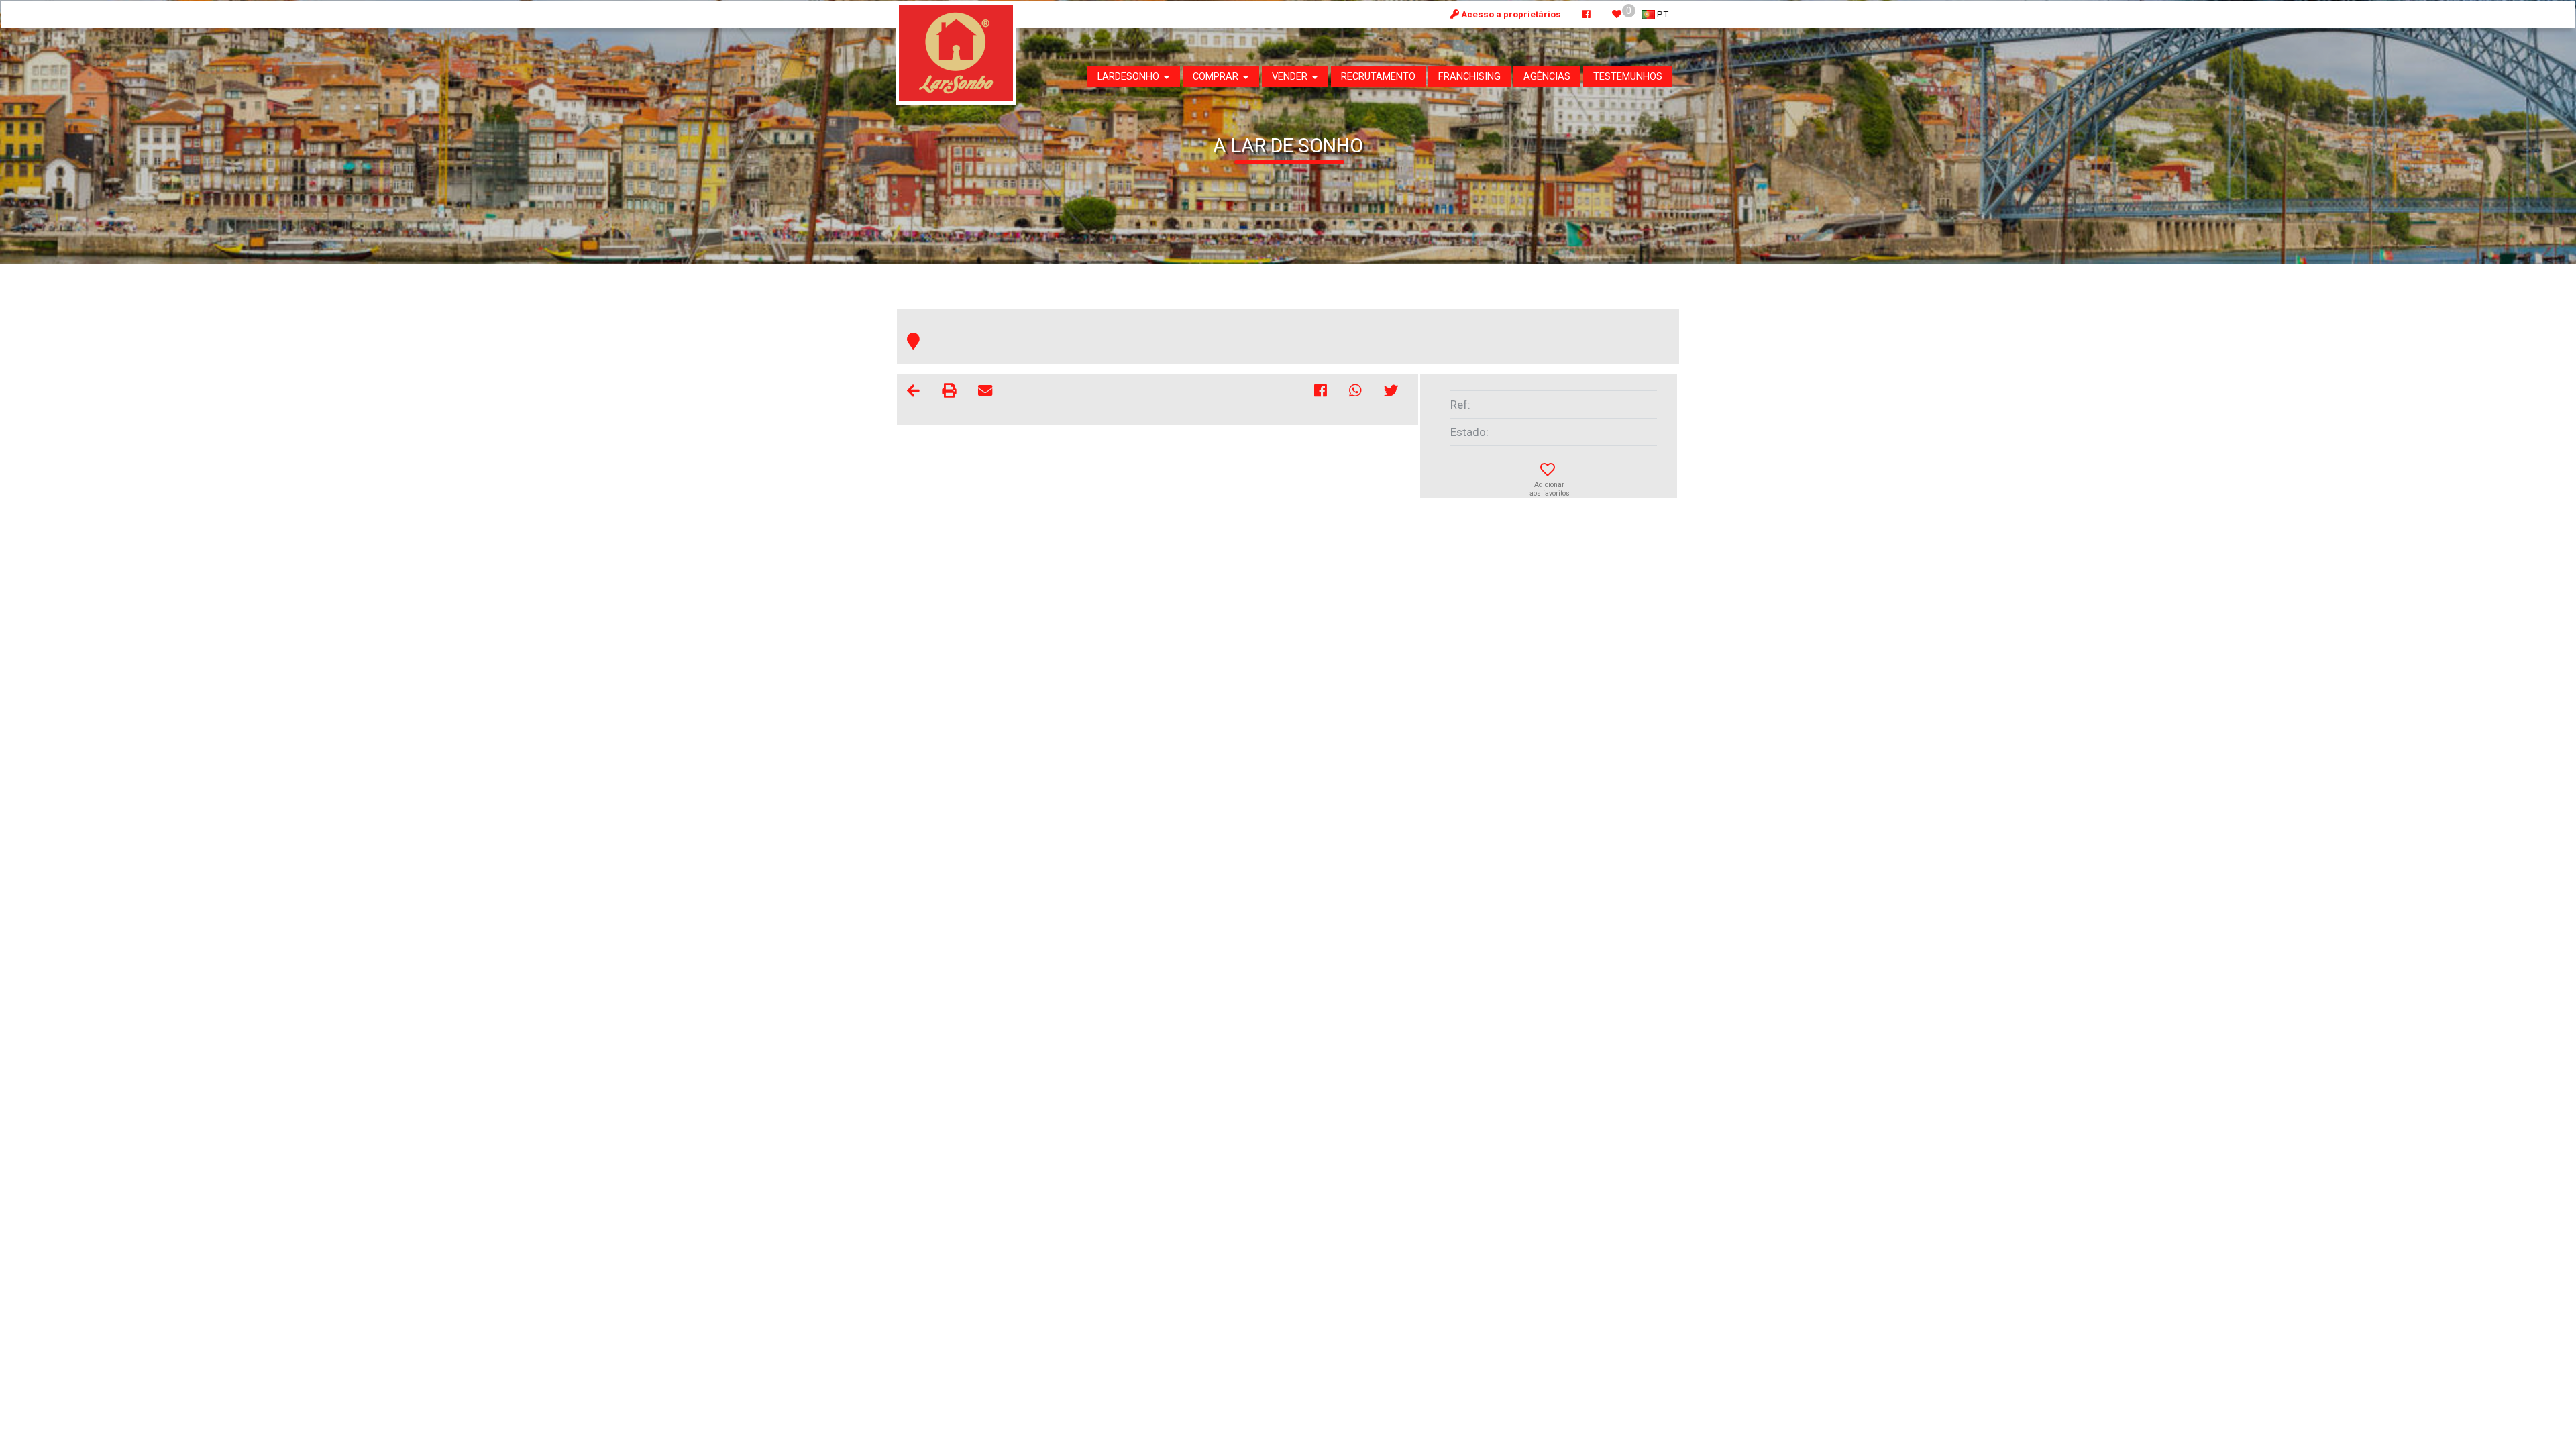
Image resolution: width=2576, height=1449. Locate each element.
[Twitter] (1391, 393)
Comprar (1217, 76)
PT (1662, 14)
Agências (1547, 76)
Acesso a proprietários (1510, 14)
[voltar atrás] (913, 393)
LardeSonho (1130, 76)
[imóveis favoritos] (1617, 14)
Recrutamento (1378, 76)
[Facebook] (1587, 14)
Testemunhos (1628, 76)
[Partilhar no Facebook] (1322, 393)
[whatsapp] (1356, 393)
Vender (1291, 76)
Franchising (1469, 76)
